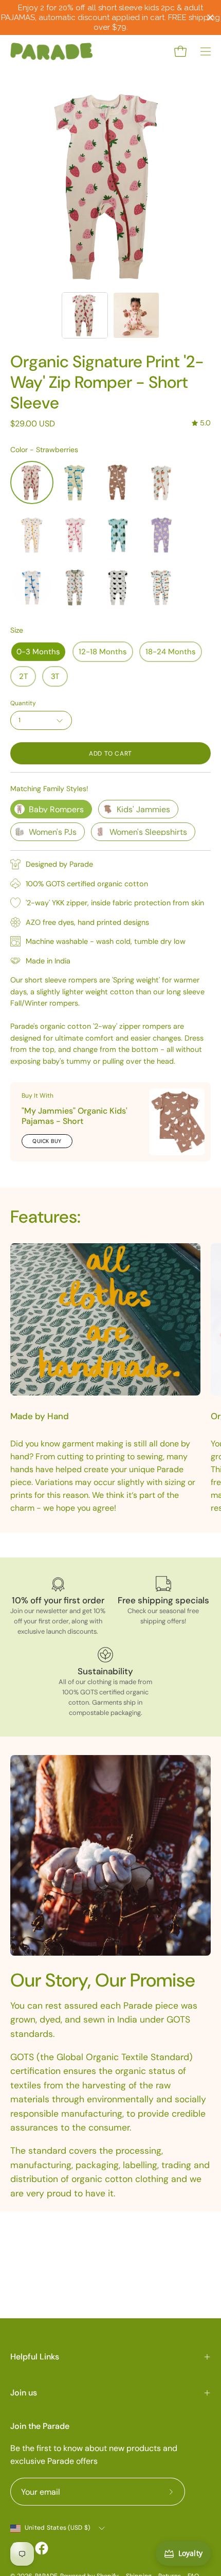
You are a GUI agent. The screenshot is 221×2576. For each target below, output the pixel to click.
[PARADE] (51, 51)
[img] (201, 423)
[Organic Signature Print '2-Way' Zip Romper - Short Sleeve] (85, 315)
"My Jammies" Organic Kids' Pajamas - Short (75, 1116)
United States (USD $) (57, 2528)
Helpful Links (35, 2357)
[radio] (32, 482)
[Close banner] (210, 18)
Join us (24, 2393)
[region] (110, 17)
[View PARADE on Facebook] (42, 2548)
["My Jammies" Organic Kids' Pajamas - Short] (177, 1122)
